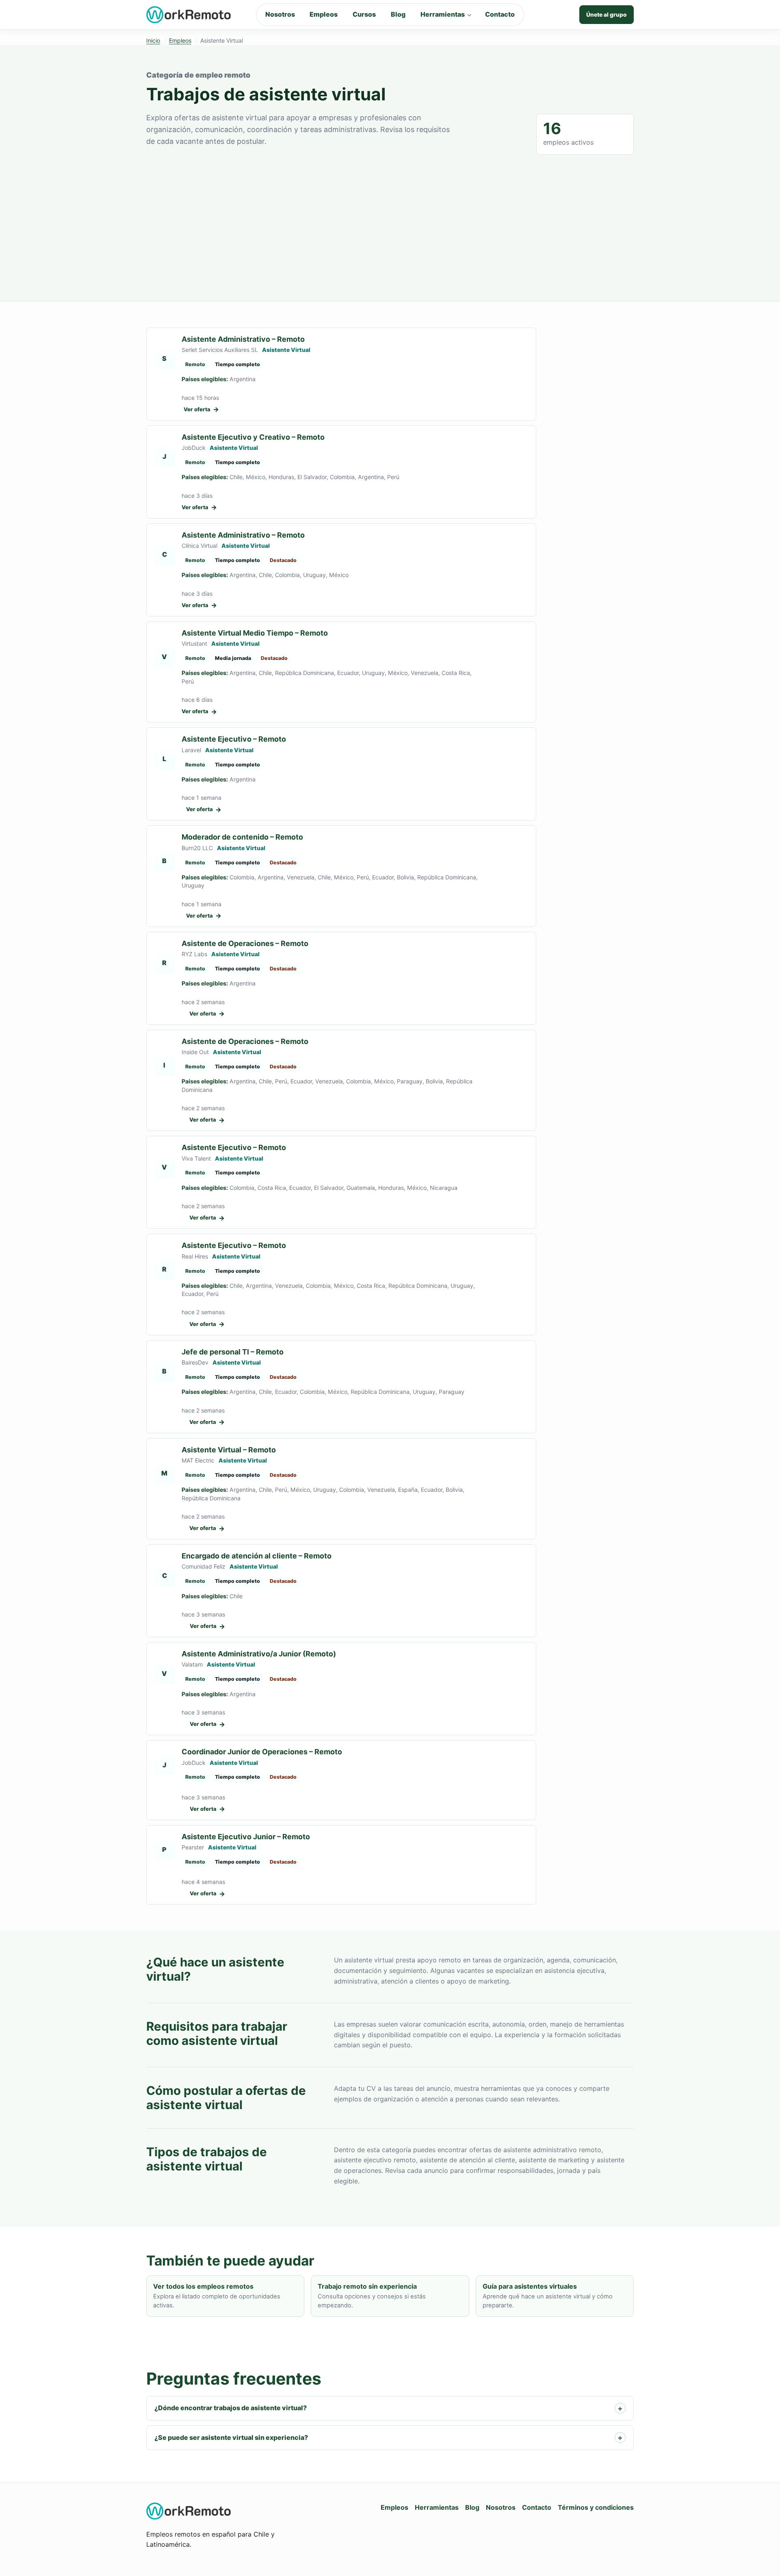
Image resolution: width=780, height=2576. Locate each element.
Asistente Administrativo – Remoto (243, 339)
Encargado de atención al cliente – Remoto (257, 1556)
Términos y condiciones (596, 2507)
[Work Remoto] (189, 15)
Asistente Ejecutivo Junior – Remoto (246, 1837)
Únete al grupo (607, 15)
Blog (398, 14)
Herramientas (443, 14)
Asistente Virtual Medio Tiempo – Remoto (255, 633)
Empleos (324, 14)
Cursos (364, 14)
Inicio (153, 40)
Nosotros (280, 14)
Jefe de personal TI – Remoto (233, 1352)
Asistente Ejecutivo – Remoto (234, 739)
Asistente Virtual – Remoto (229, 1450)
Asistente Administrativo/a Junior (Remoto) (259, 1654)
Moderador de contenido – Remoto (242, 837)
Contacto (500, 14)
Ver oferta (201, 409)
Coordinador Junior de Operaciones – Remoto (262, 1752)
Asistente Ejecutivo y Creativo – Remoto (253, 437)
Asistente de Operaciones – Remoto (245, 943)
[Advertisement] (390, 216)
